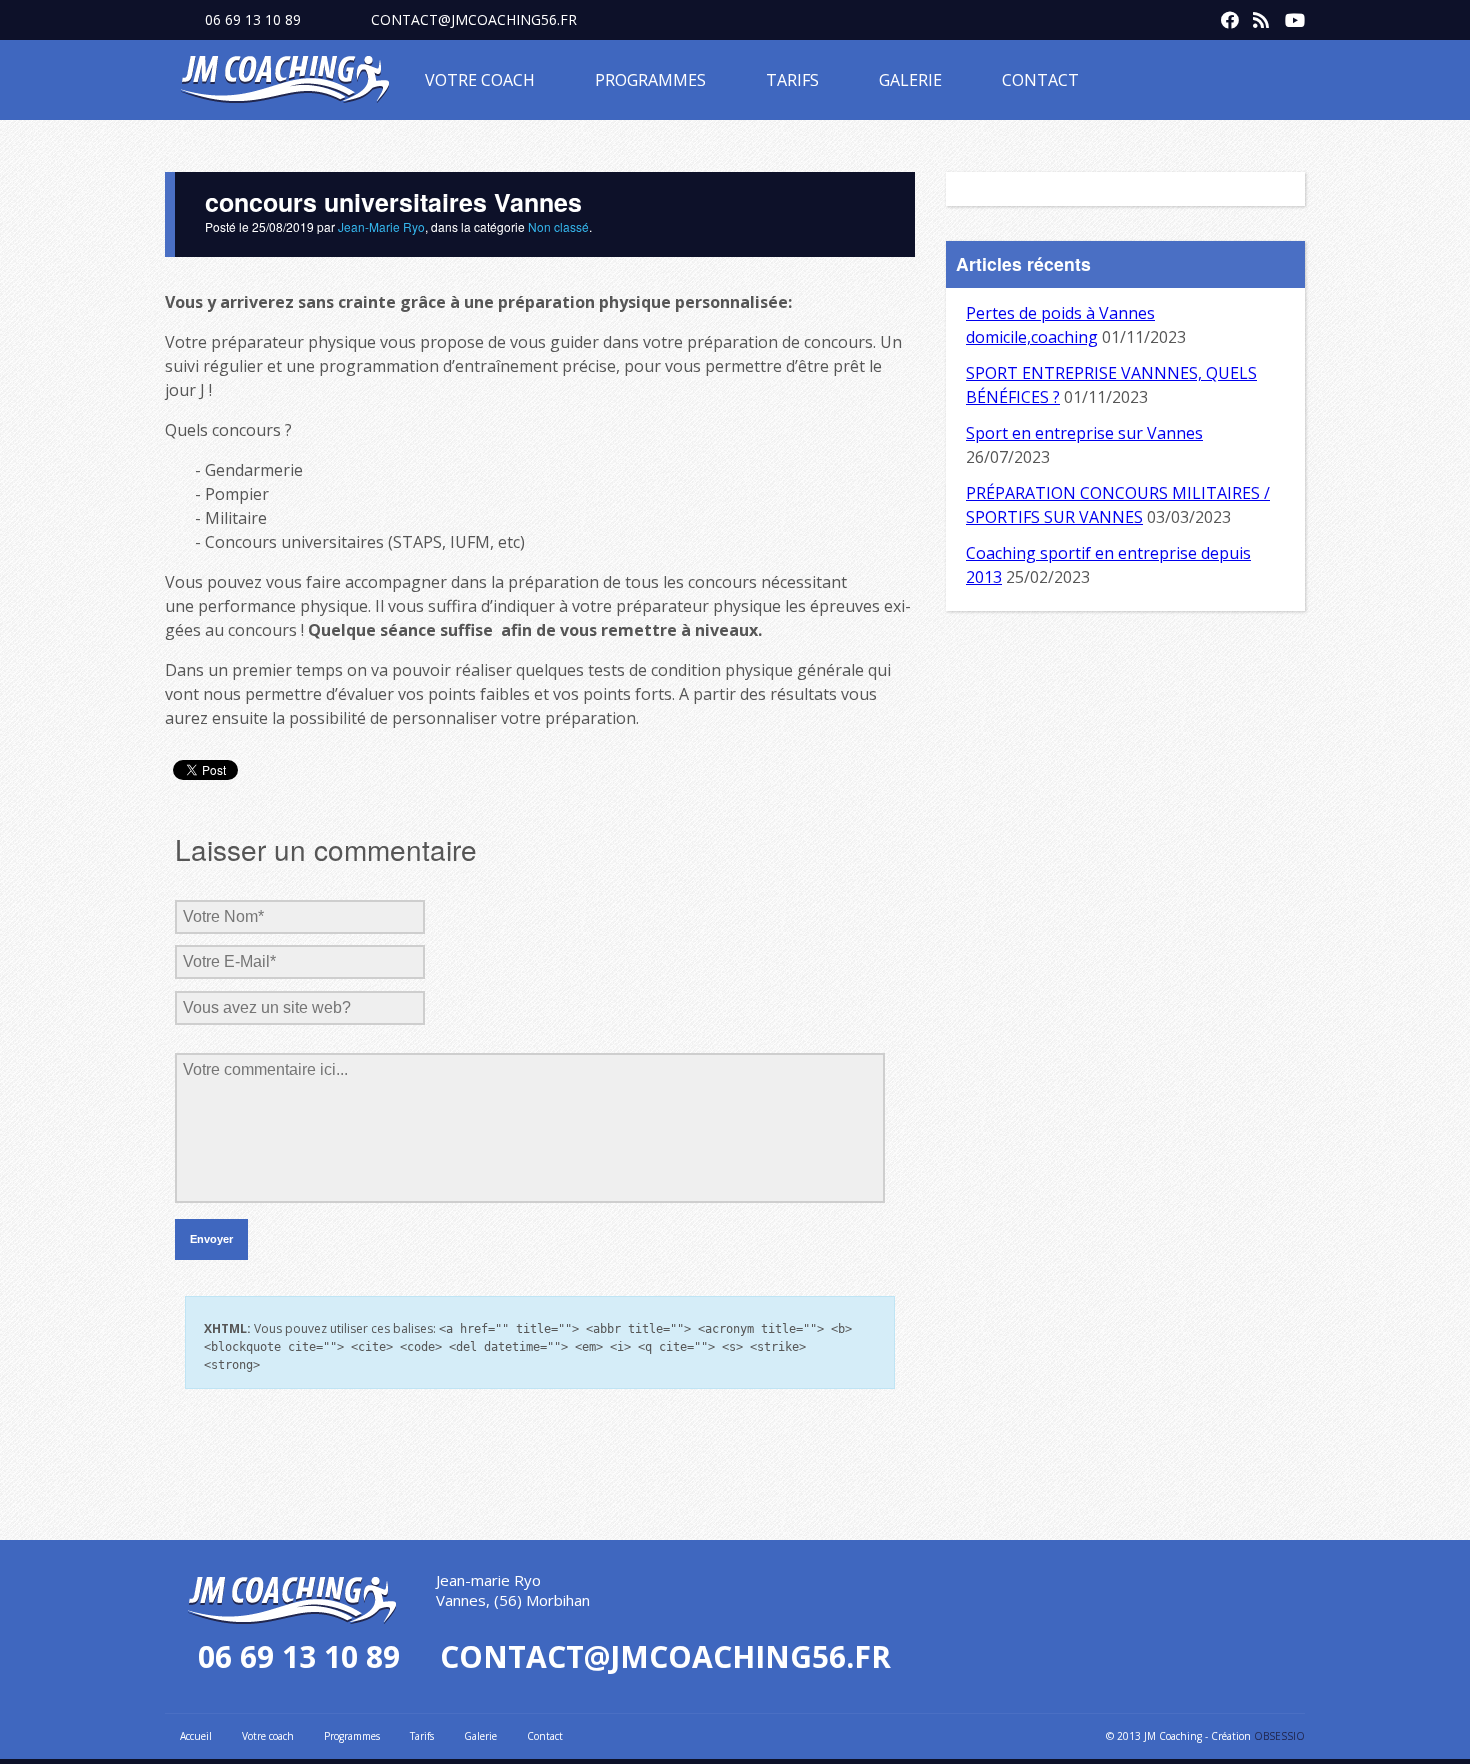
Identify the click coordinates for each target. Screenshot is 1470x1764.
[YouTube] (1289, 16)
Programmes (650, 80)
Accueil (196, 1736)
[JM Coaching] (285, 83)
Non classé (558, 226)
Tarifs (792, 80)
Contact (1040, 80)
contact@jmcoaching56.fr (474, 19)
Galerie (910, 80)
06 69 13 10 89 (253, 19)
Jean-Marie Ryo (381, 226)
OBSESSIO (1279, 1736)
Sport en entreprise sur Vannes (1084, 433)
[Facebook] (1225, 16)
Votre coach (480, 80)
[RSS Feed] (1257, 16)
